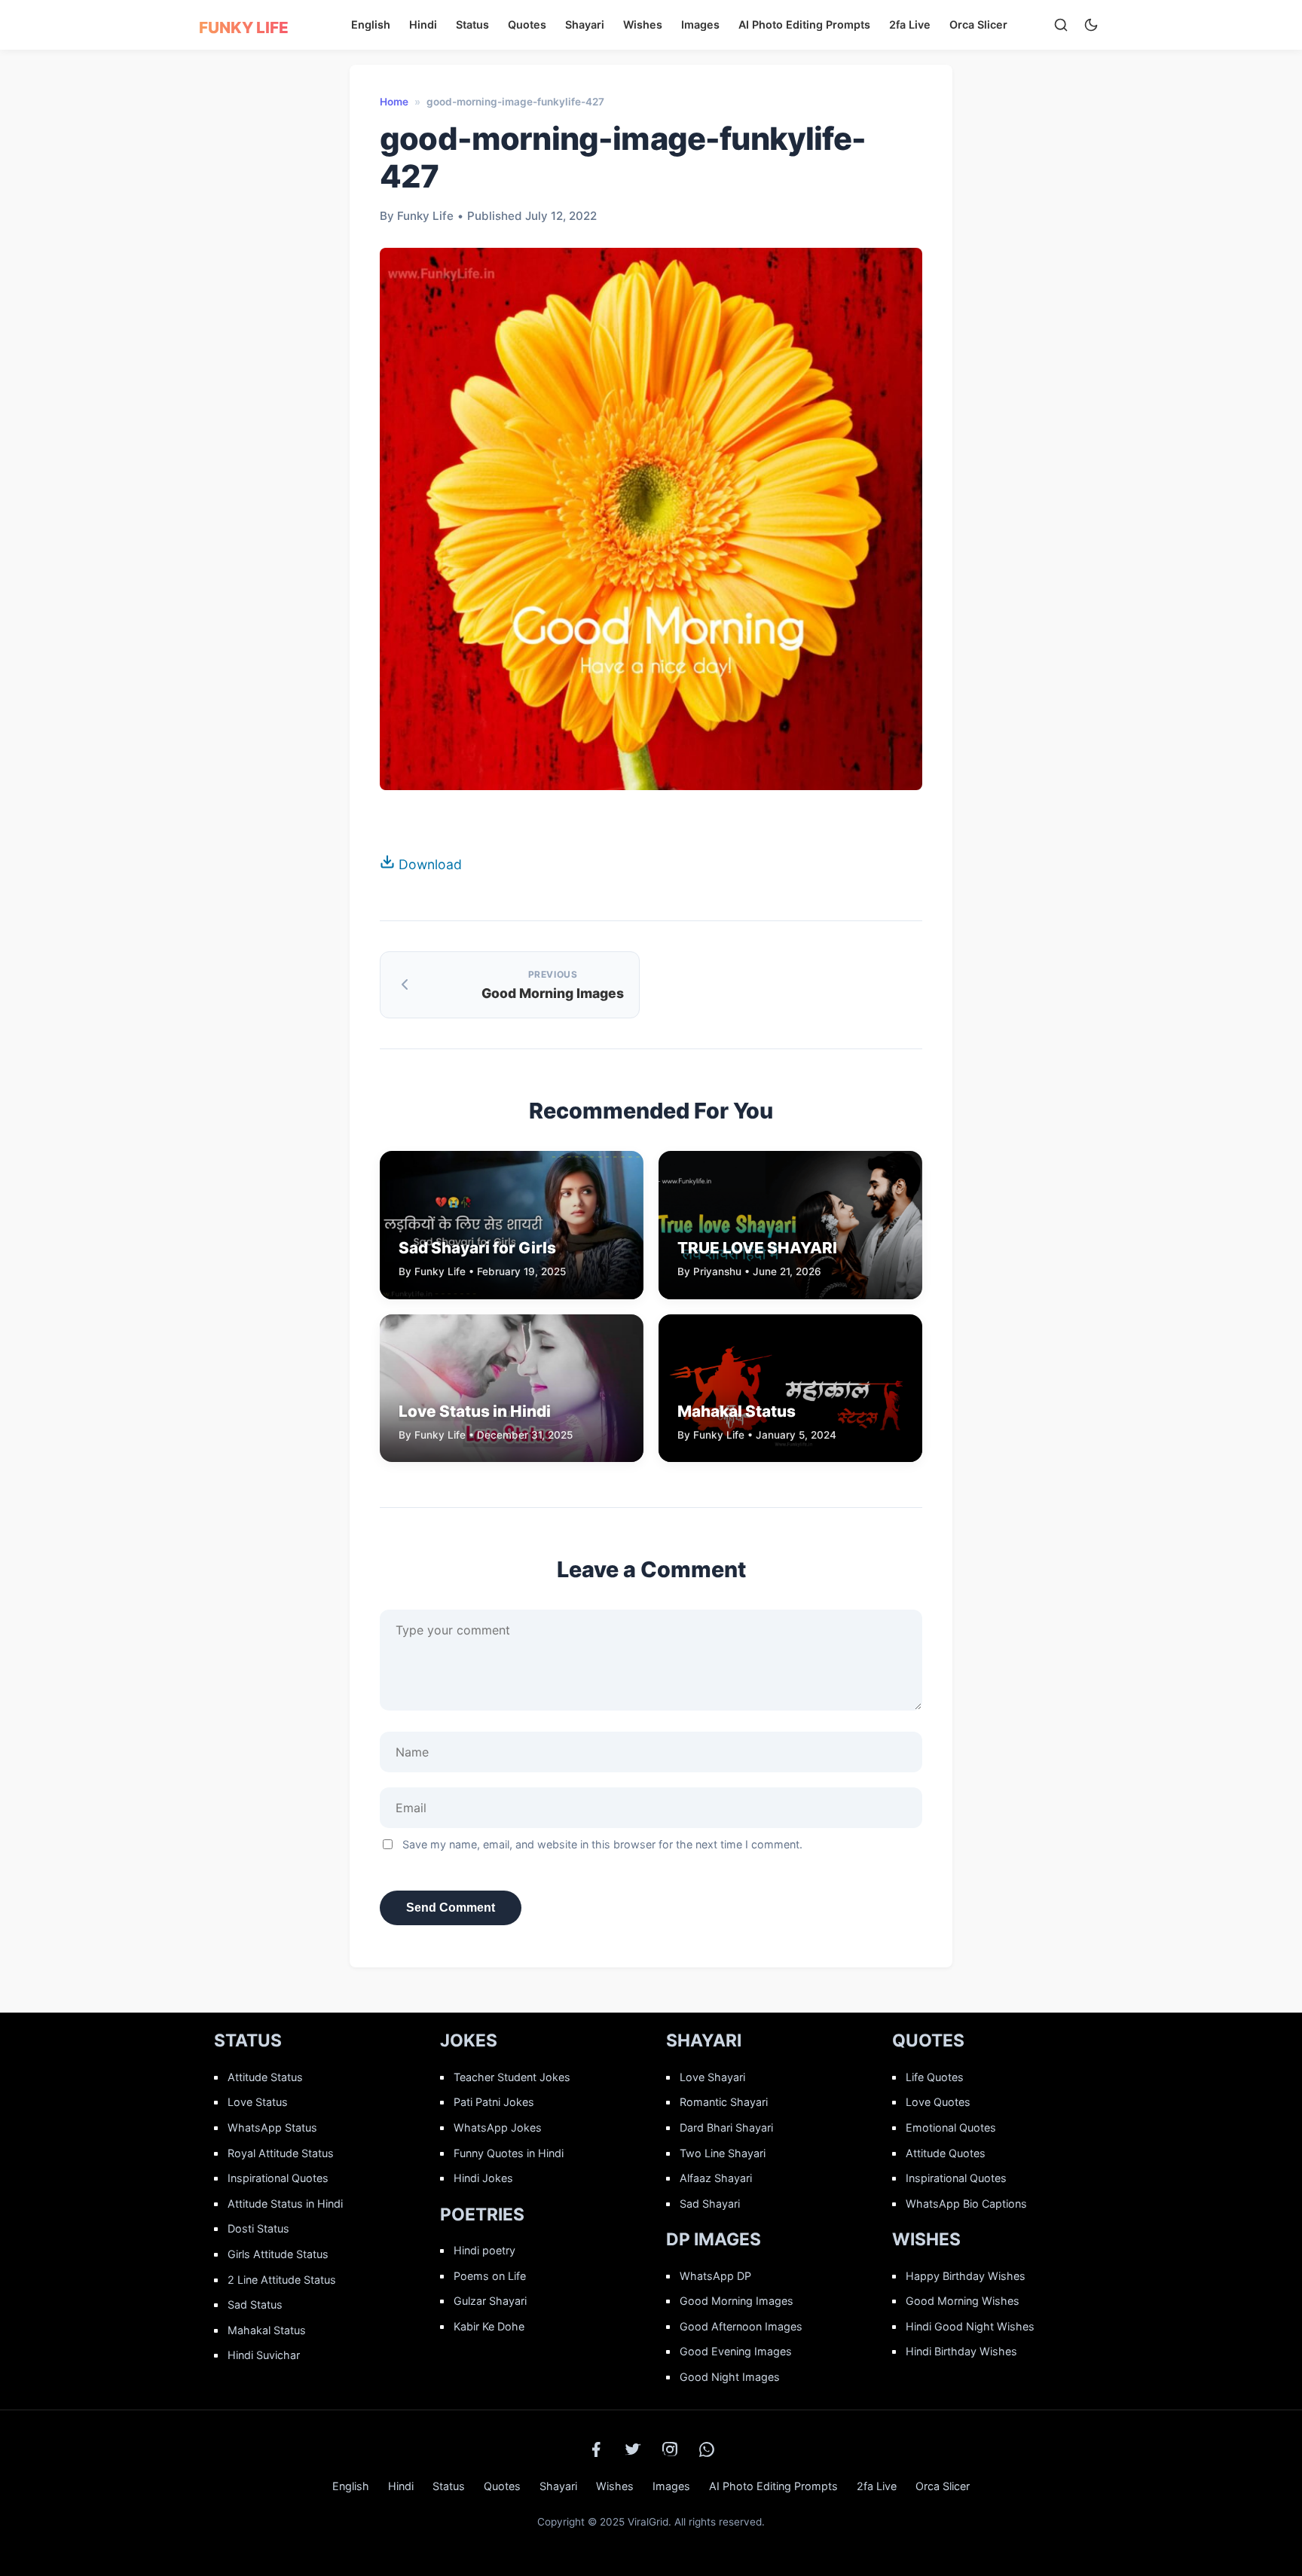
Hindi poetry (484, 2250)
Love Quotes (938, 2102)
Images (700, 24)
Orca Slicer (978, 24)
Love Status (258, 2102)
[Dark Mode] (1091, 25)
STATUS (248, 2040)
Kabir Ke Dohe (489, 2326)
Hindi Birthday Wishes (961, 2351)
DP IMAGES (714, 2239)
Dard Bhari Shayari (726, 2127)
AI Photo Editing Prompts (804, 24)
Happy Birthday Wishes (966, 2276)
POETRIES (482, 2214)
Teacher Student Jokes (512, 2077)
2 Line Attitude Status (282, 2280)
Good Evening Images (736, 2351)
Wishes (643, 24)
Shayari (585, 24)
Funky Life (244, 27)
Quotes (527, 24)
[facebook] (596, 2449)
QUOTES (928, 2040)
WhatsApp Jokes (498, 2127)
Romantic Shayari (724, 2102)
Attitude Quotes (946, 2153)
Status (472, 24)
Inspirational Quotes (278, 2178)
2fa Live (910, 24)
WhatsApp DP (715, 2276)
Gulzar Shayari (490, 2301)
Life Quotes (935, 2077)
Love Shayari (712, 2077)
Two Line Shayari (723, 2153)
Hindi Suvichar (264, 2355)
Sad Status (255, 2304)
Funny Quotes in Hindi (509, 2153)
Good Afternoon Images (741, 2326)
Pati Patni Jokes (494, 2102)
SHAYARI (704, 2040)
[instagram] (670, 2449)
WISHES (926, 2239)
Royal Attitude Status (281, 2153)
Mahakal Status (267, 2330)
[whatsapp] (707, 2449)
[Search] (1061, 25)
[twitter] (633, 2449)
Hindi (423, 24)
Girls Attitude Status (278, 2254)
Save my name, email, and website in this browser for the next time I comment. (602, 1844)
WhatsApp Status (272, 2127)
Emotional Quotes (951, 2127)
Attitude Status (265, 2077)
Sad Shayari (710, 2204)
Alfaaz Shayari (716, 2178)
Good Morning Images (737, 2301)
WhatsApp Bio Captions (966, 2204)
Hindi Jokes (483, 2178)
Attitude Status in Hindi (285, 2204)
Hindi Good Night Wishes (970, 2326)
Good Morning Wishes (963, 2301)
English (371, 24)
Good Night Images (730, 2377)
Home (394, 102)
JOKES (469, 2040)
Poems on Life (490, 2276)
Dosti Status (258, 2228)
